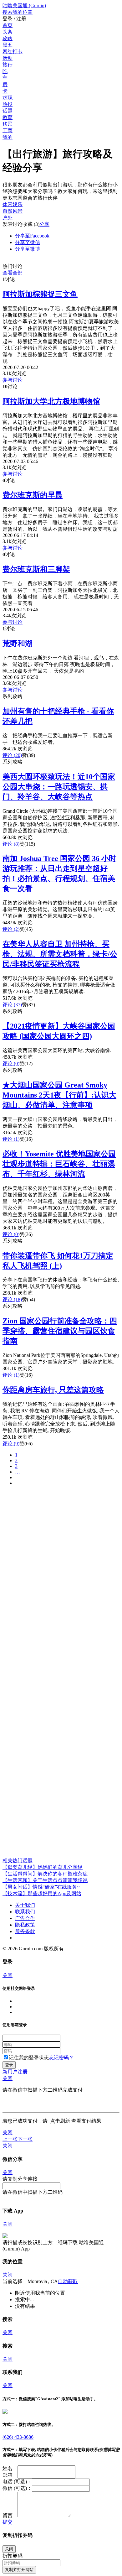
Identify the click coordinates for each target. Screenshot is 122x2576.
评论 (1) (11, 1139)
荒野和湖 (18, 644)
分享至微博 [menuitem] (28, 249)
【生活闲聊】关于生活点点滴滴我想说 (45, 1880)
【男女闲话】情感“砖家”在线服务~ (41, 1887)
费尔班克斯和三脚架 (36, 569)
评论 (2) (11, 929)
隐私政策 (25, 1925)
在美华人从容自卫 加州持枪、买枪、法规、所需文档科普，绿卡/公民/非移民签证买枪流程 (60, 954)
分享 (44, 224)
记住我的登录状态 (29, 2058)
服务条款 (25, 1931)
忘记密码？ (61, 2058)
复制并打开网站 (19, 2570)
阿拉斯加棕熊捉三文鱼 (40, 294)
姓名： (10, 2468)
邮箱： (10, 2475)
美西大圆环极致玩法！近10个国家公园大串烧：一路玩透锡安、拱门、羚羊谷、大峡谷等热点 (59, 787)
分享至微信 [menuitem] (28, 242)
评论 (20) (12, 755)
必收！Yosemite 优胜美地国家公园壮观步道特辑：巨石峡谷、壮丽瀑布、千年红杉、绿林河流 (59, 1164)
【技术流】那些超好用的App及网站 (42, 1893)
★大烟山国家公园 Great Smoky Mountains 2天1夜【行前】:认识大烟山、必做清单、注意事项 (59, 1095)
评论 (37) (12, 1005)
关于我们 (25, 1905)
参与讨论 (13, 380)
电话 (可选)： (17, 2482)
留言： (10, 2515)
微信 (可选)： (17, 2488)
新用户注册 (15, 2072)
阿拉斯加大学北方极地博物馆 (51, 401)
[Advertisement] (61, 1552)
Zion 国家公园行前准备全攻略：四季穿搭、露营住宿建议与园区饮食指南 (60, 1331)
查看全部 (13, 273)
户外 (8, 218)
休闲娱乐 (13, 204)
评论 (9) (11, 1444)
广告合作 (25, 1918)
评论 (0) (11, 1064)
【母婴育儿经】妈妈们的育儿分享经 (43, 1867)
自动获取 (68, 2281)
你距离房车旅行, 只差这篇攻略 (53, 1390)
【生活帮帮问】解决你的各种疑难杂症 (45, 1874)
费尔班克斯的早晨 (33, 495)
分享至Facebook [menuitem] (32, 236)
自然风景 (13, 211)
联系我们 (25, 1912)
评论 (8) (11, 844)
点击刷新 (60, 2121)
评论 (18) (12, 1299)
